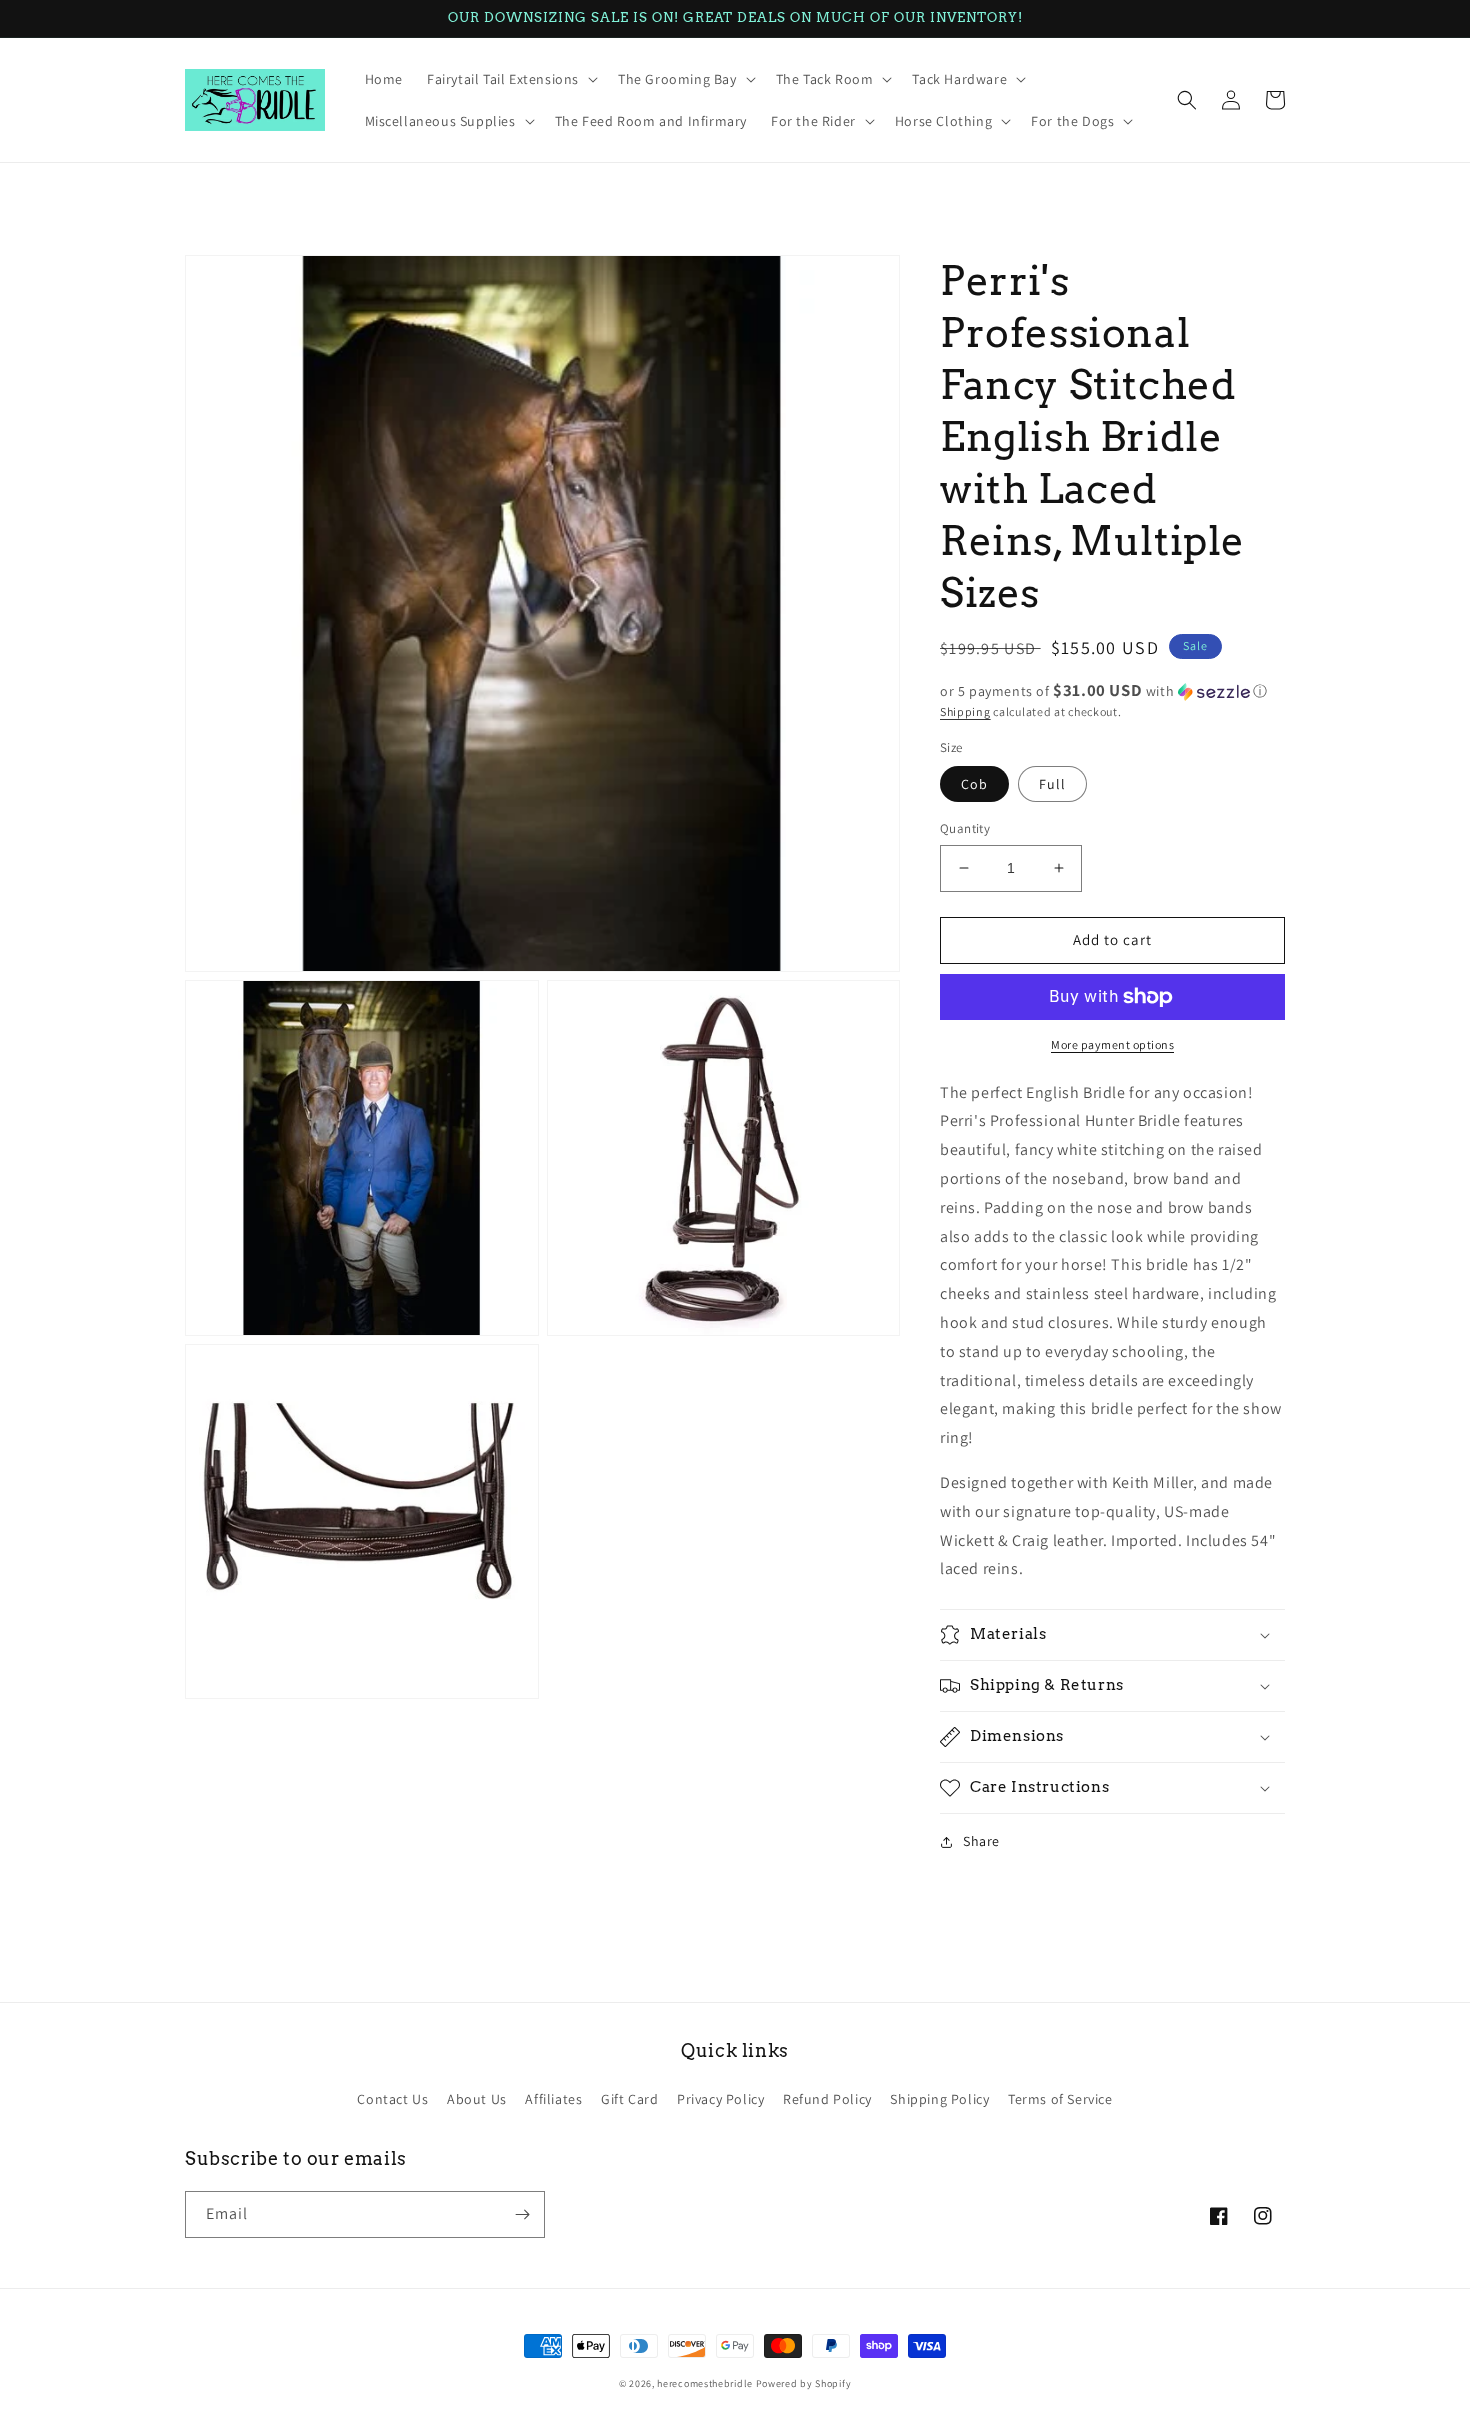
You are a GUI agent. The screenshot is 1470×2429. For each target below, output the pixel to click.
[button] (510, 79)
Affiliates (553, 2099)
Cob (974, 784)
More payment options (1112, 1044)
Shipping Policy (939, 2099)
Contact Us (392, 2099)
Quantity (965, 828)
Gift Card (629, 2099)
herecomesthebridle (705, 2383)
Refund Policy (827, 2099)
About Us (477, 2099)
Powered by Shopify (804, 2383)
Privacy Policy (720, 2099)
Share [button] (981, 1841)
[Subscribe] (522, 2214)
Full (1052, 784)
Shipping (965, 711)
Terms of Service (1060, 2099)
